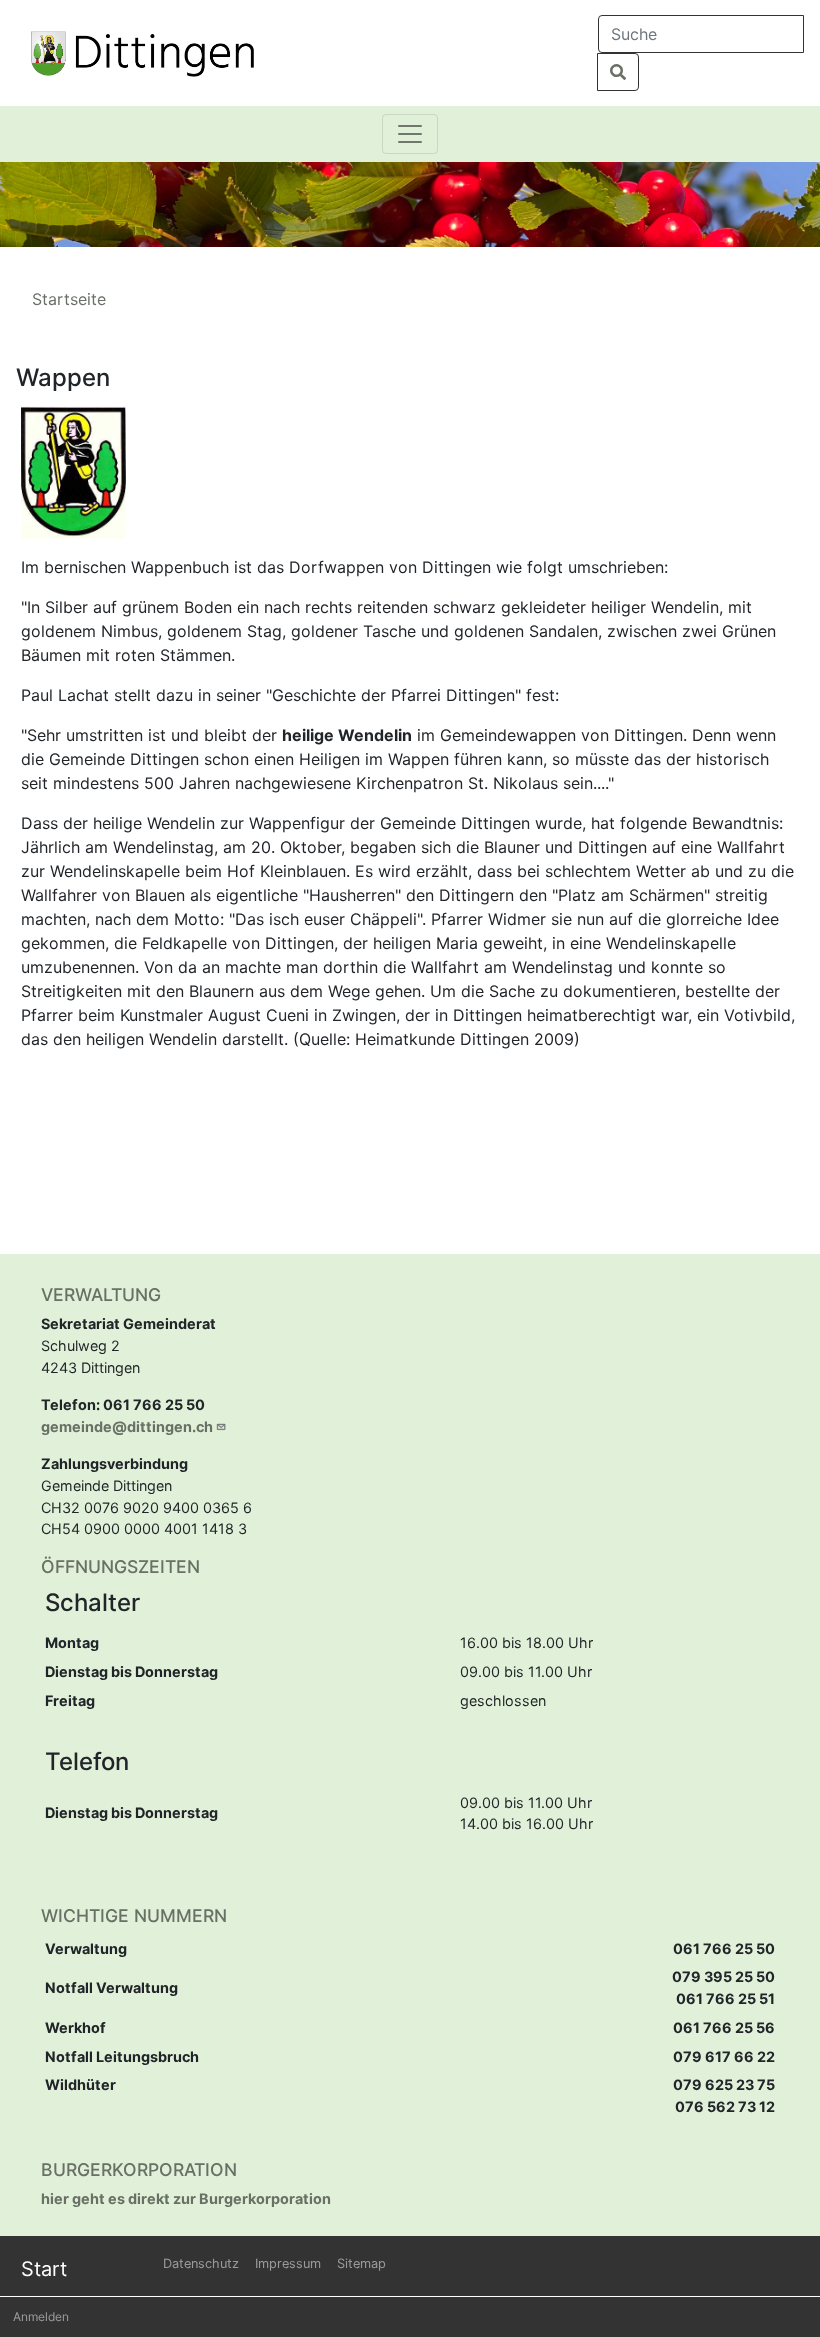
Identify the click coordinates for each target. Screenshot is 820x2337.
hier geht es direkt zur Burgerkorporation (186, 2198)
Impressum (288, 2263)
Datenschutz (201, 2263)
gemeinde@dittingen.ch (127, 1426)
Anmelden (41, 2316)
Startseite (69, 299)
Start (44, 2269)
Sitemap (361, 2263)
